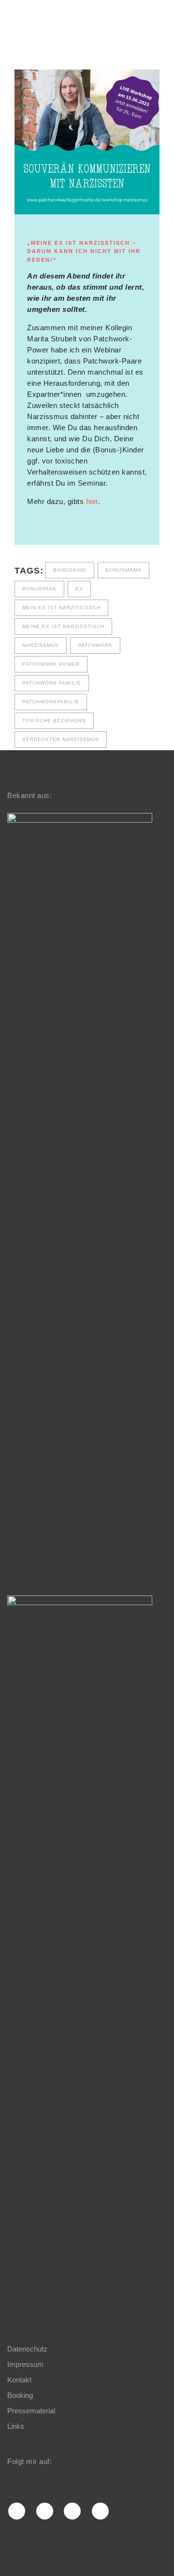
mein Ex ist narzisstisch (61, 608)
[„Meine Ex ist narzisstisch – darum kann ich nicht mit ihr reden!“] (87, 142)
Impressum (25, 2364)
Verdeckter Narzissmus (61, 739)
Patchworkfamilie (51, 702)
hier (92, 501)
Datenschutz (27, 2349)
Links (16, 2426)
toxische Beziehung (54, 721)
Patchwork (95, 645)
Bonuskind (70, 570)
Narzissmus (41, 645)
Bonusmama (123, 570)
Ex (79, 589)
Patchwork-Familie (52, 683)
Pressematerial (31, 2411)
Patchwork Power (51, 664)
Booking (20, 2395)
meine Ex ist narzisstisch (63, 626)
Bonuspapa (39, 589)
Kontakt (19, 2380)
